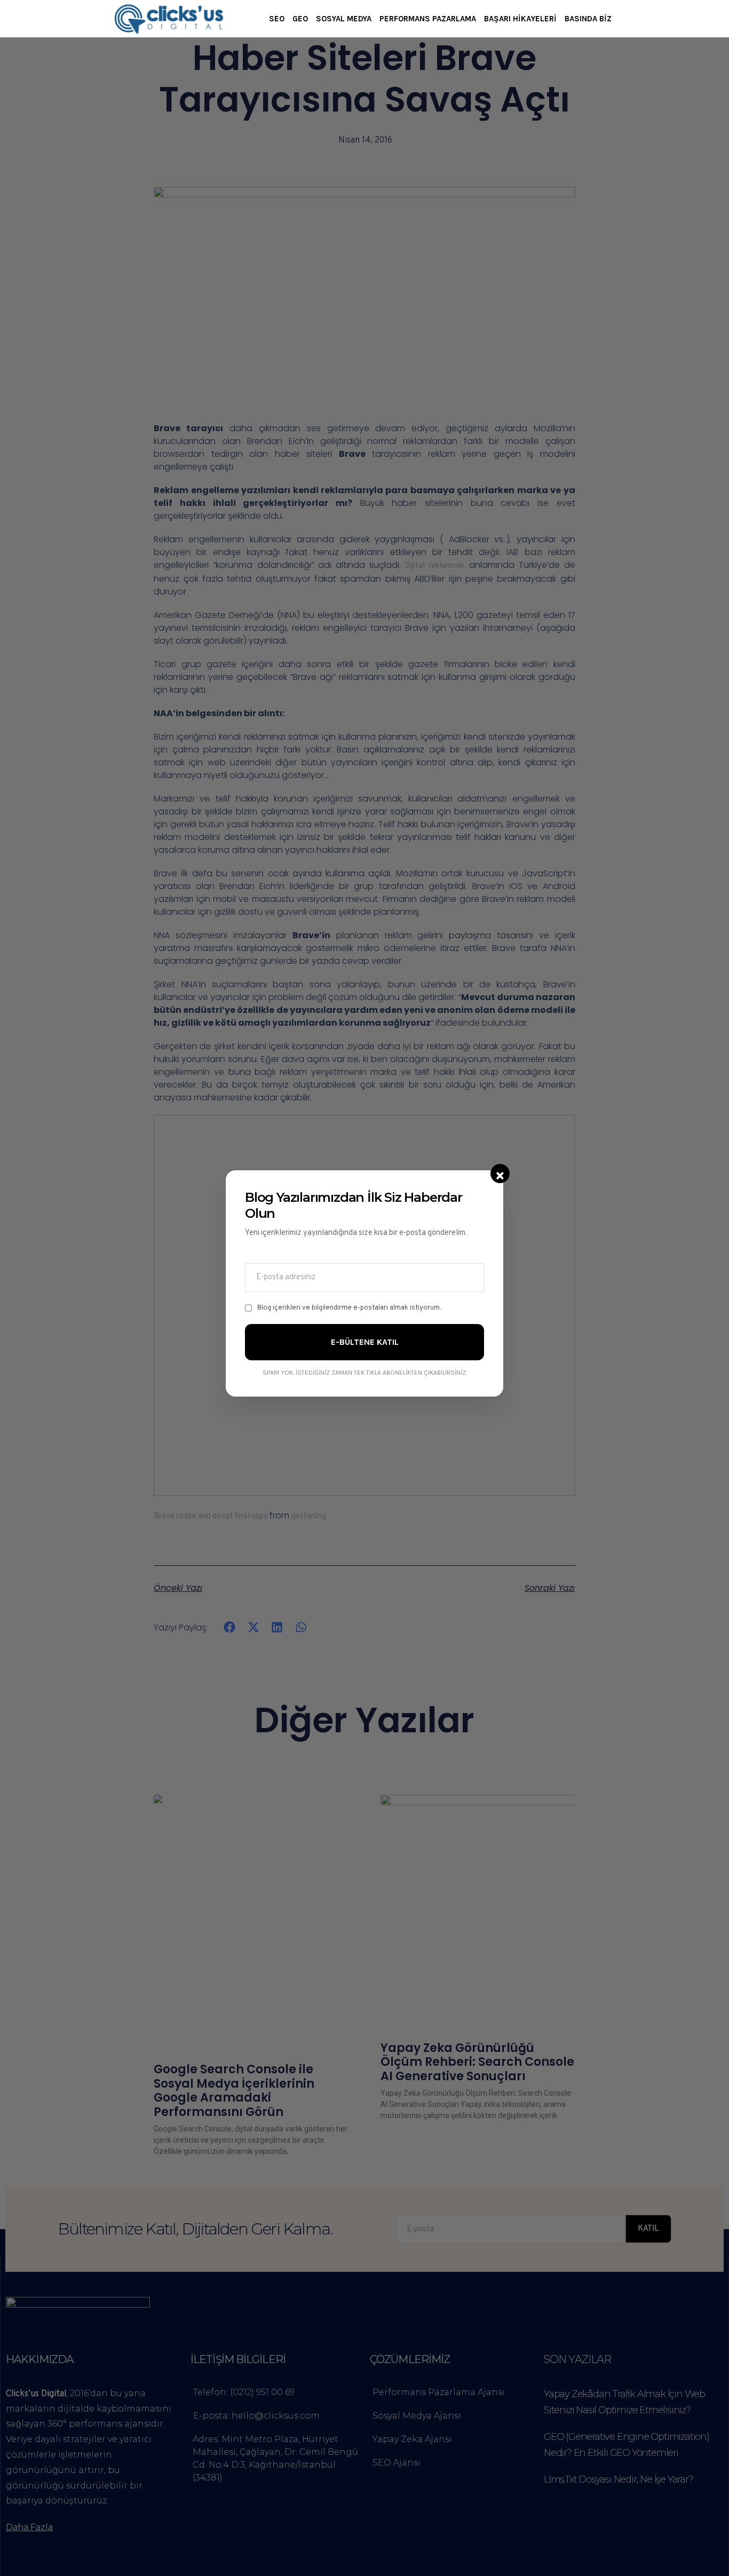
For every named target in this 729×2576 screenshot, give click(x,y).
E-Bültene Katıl (365, 1342)
